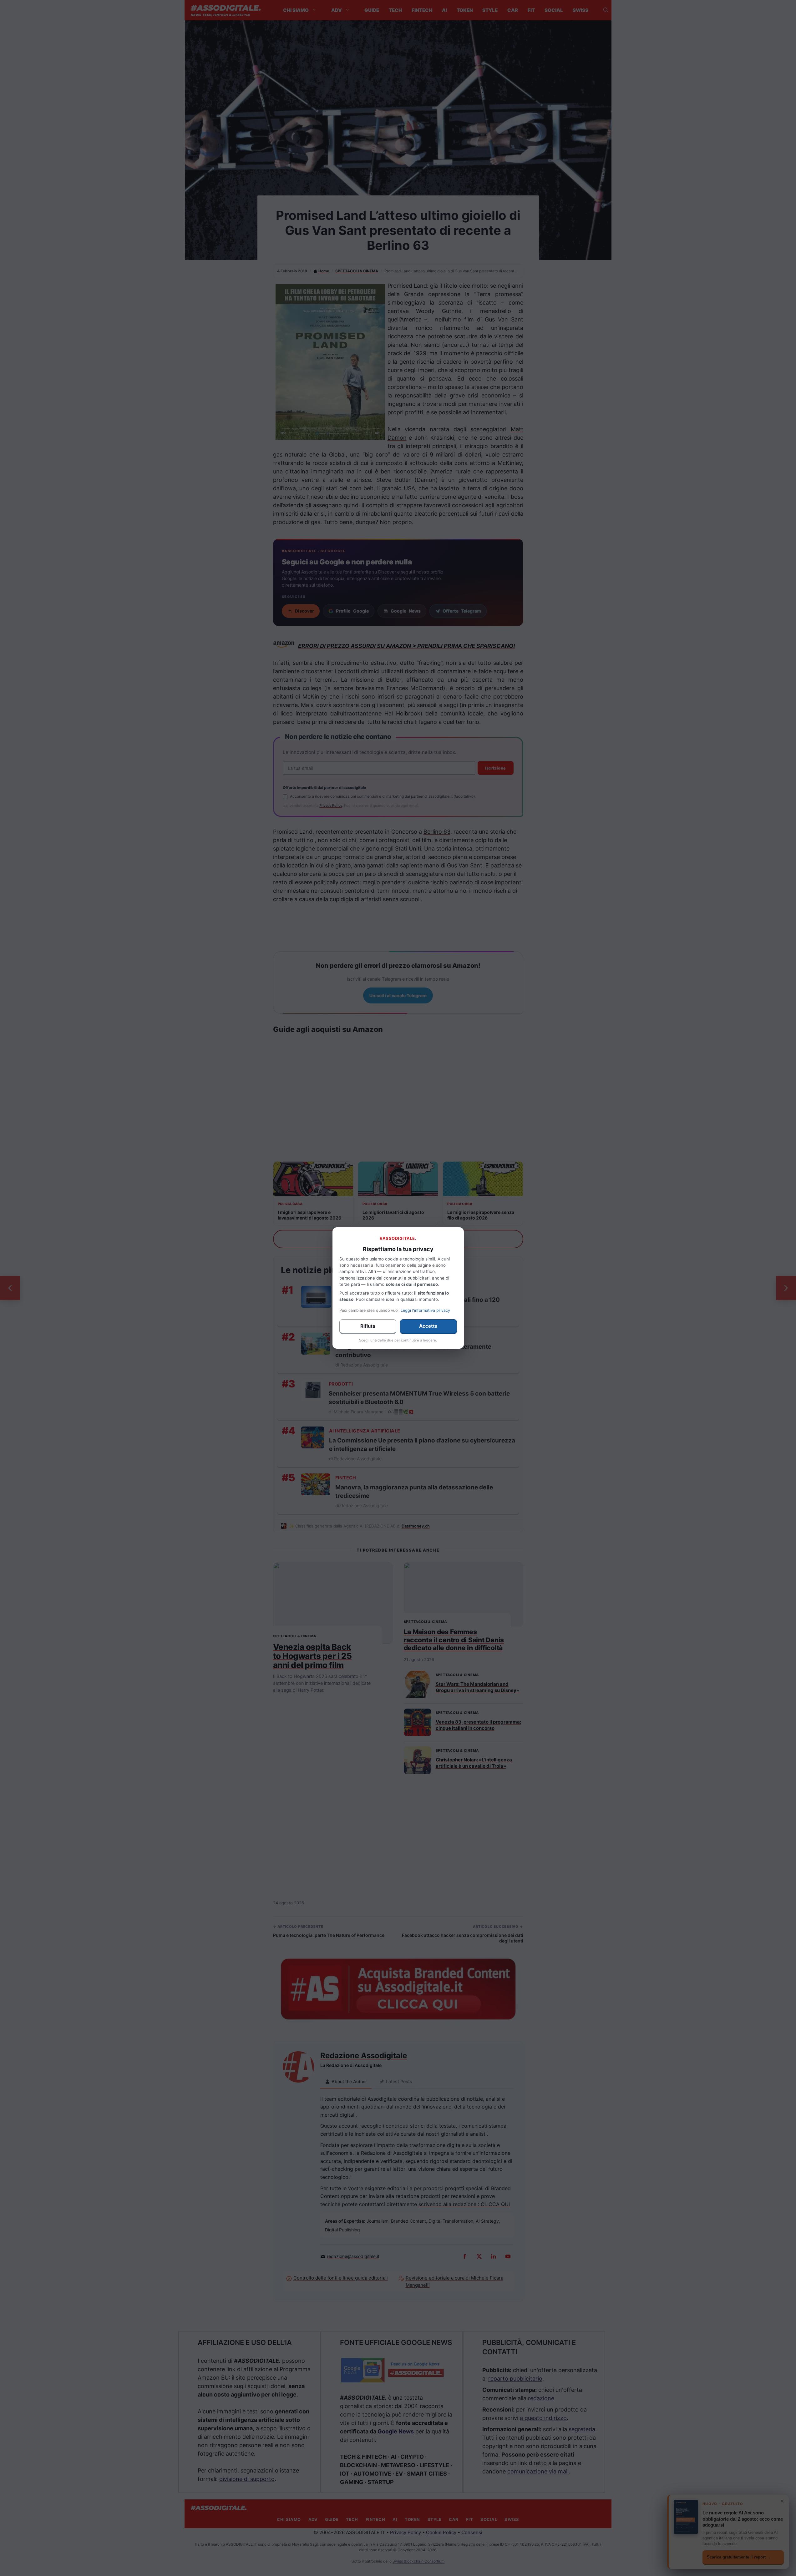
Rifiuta (368, 1326)
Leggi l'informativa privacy (425, 1310)
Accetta (428, 1326)
